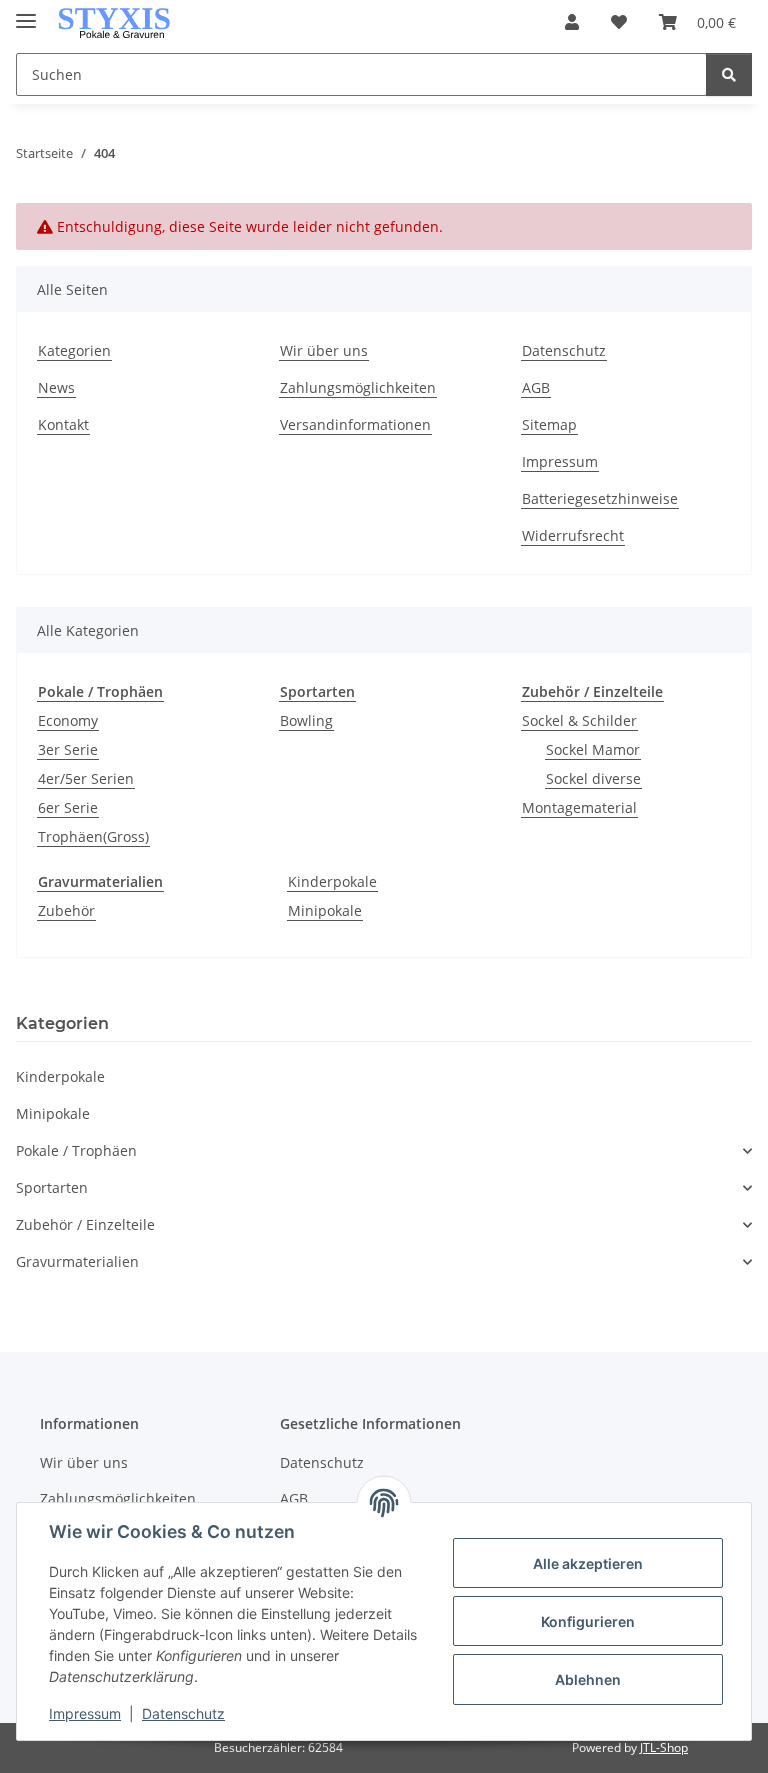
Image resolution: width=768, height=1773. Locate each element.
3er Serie (68, 749)
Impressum (85, 1713)
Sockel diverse (593, 778)
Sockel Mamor (593, 749)
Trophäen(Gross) (93, 836)
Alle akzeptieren (588, 1563)
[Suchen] (729, 74)
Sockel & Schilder (579, 720)
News (56, 387)
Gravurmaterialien (77, 1261)
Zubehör (66, 910)
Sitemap (549, 424)
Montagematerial (579, 807)
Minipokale (325, 910)
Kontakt (63, 424)
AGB (536, 387)
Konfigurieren (588, 1621)
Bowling (306, 720)
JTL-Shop (664, 1747)
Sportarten (52, 1187)
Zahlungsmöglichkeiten (358, 387)
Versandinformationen (355, 424)
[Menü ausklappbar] (26, 12)
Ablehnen (588, 1679)
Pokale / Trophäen (76, 1150)
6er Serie (68, 807)
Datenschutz (183, 1713)
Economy (68, 720)
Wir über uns (324, 350)
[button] (572, 22)
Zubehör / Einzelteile (85, 1224)
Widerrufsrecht (573, 535)
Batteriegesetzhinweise (600, 498)
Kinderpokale (332, 881)
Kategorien (74, 350)
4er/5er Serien (86, 778)
